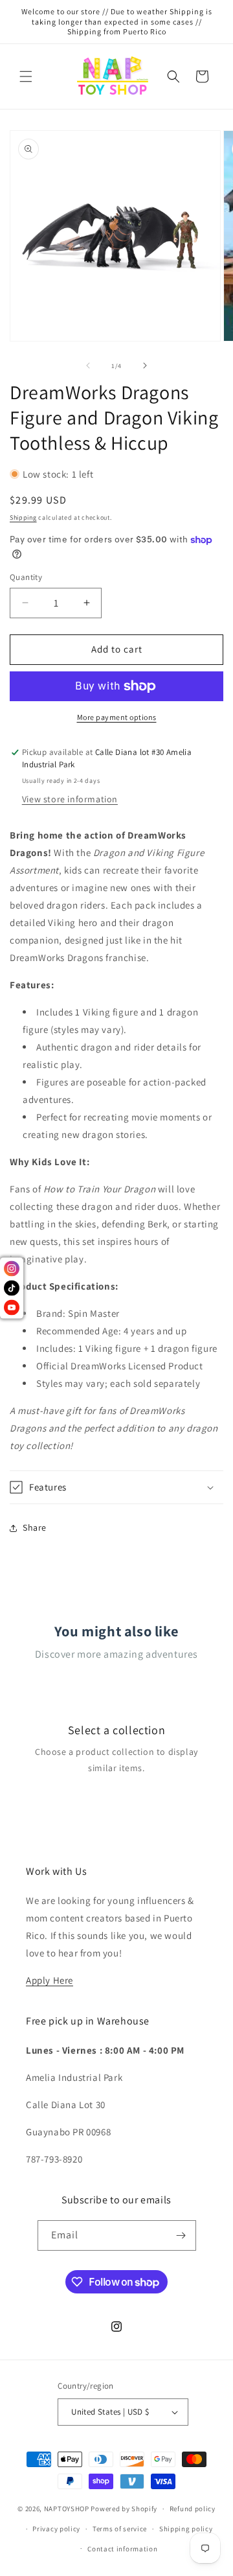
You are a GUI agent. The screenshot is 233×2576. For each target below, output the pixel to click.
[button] (26, 76)
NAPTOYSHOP (67, 2509)
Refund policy (193, 2509)
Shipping (23, 517)
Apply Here (50, 1980)
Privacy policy (56, 2529)
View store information (70, 799)
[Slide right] (145, 366)
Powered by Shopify (124, 2509)
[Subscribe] (181, 2235)
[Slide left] (88, 366)
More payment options (117, 717)
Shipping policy (186, 2529)
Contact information (122, 2549)
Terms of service (120, 2529)
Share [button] (35, 1527)
